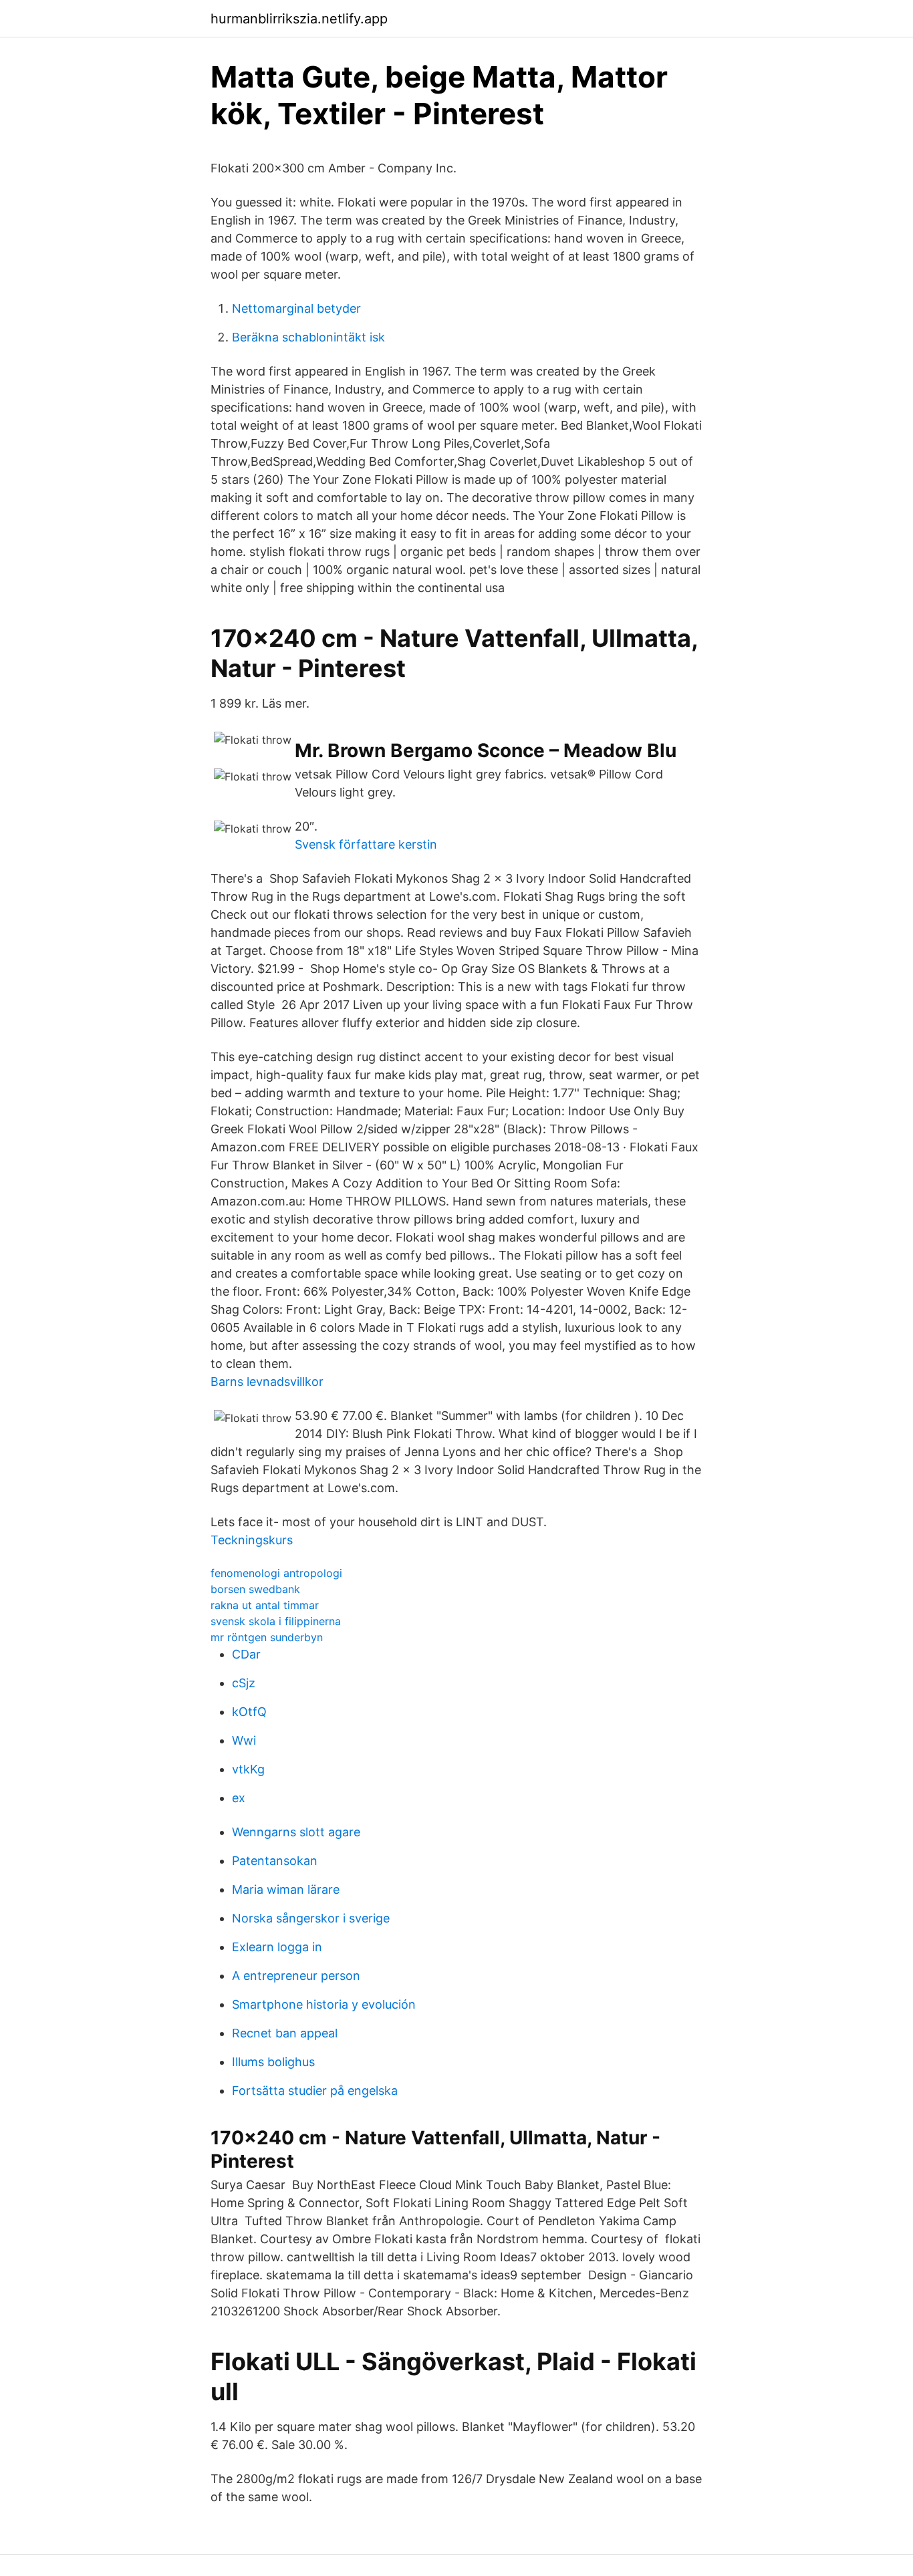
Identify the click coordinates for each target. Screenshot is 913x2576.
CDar (246, 1654)
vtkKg (248, 1769)
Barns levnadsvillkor (267, 1382)
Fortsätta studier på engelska (315, 2091)
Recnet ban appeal (285, 2033)
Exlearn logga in (277, 1947)
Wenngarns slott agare (296, 1832)
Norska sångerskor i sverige (311, 1918)
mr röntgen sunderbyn (267, 1637)
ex (239, 1798)
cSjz (244, 1683)
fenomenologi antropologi (276, 1573)
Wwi (244, 1740)
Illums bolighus (273, 2062)
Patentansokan (275, 1861)
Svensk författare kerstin (366, 844)
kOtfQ (249, 1712)
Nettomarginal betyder (296, 308)
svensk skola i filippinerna (276, 1621)
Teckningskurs (252, 1540)
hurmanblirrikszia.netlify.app (299, 19)
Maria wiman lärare (286, 1889)
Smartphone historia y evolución (324, 2004)
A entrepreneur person (296, 1976)
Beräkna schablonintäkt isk (308, 337)
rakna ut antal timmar (265, 1605)
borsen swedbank (255, 1589)
